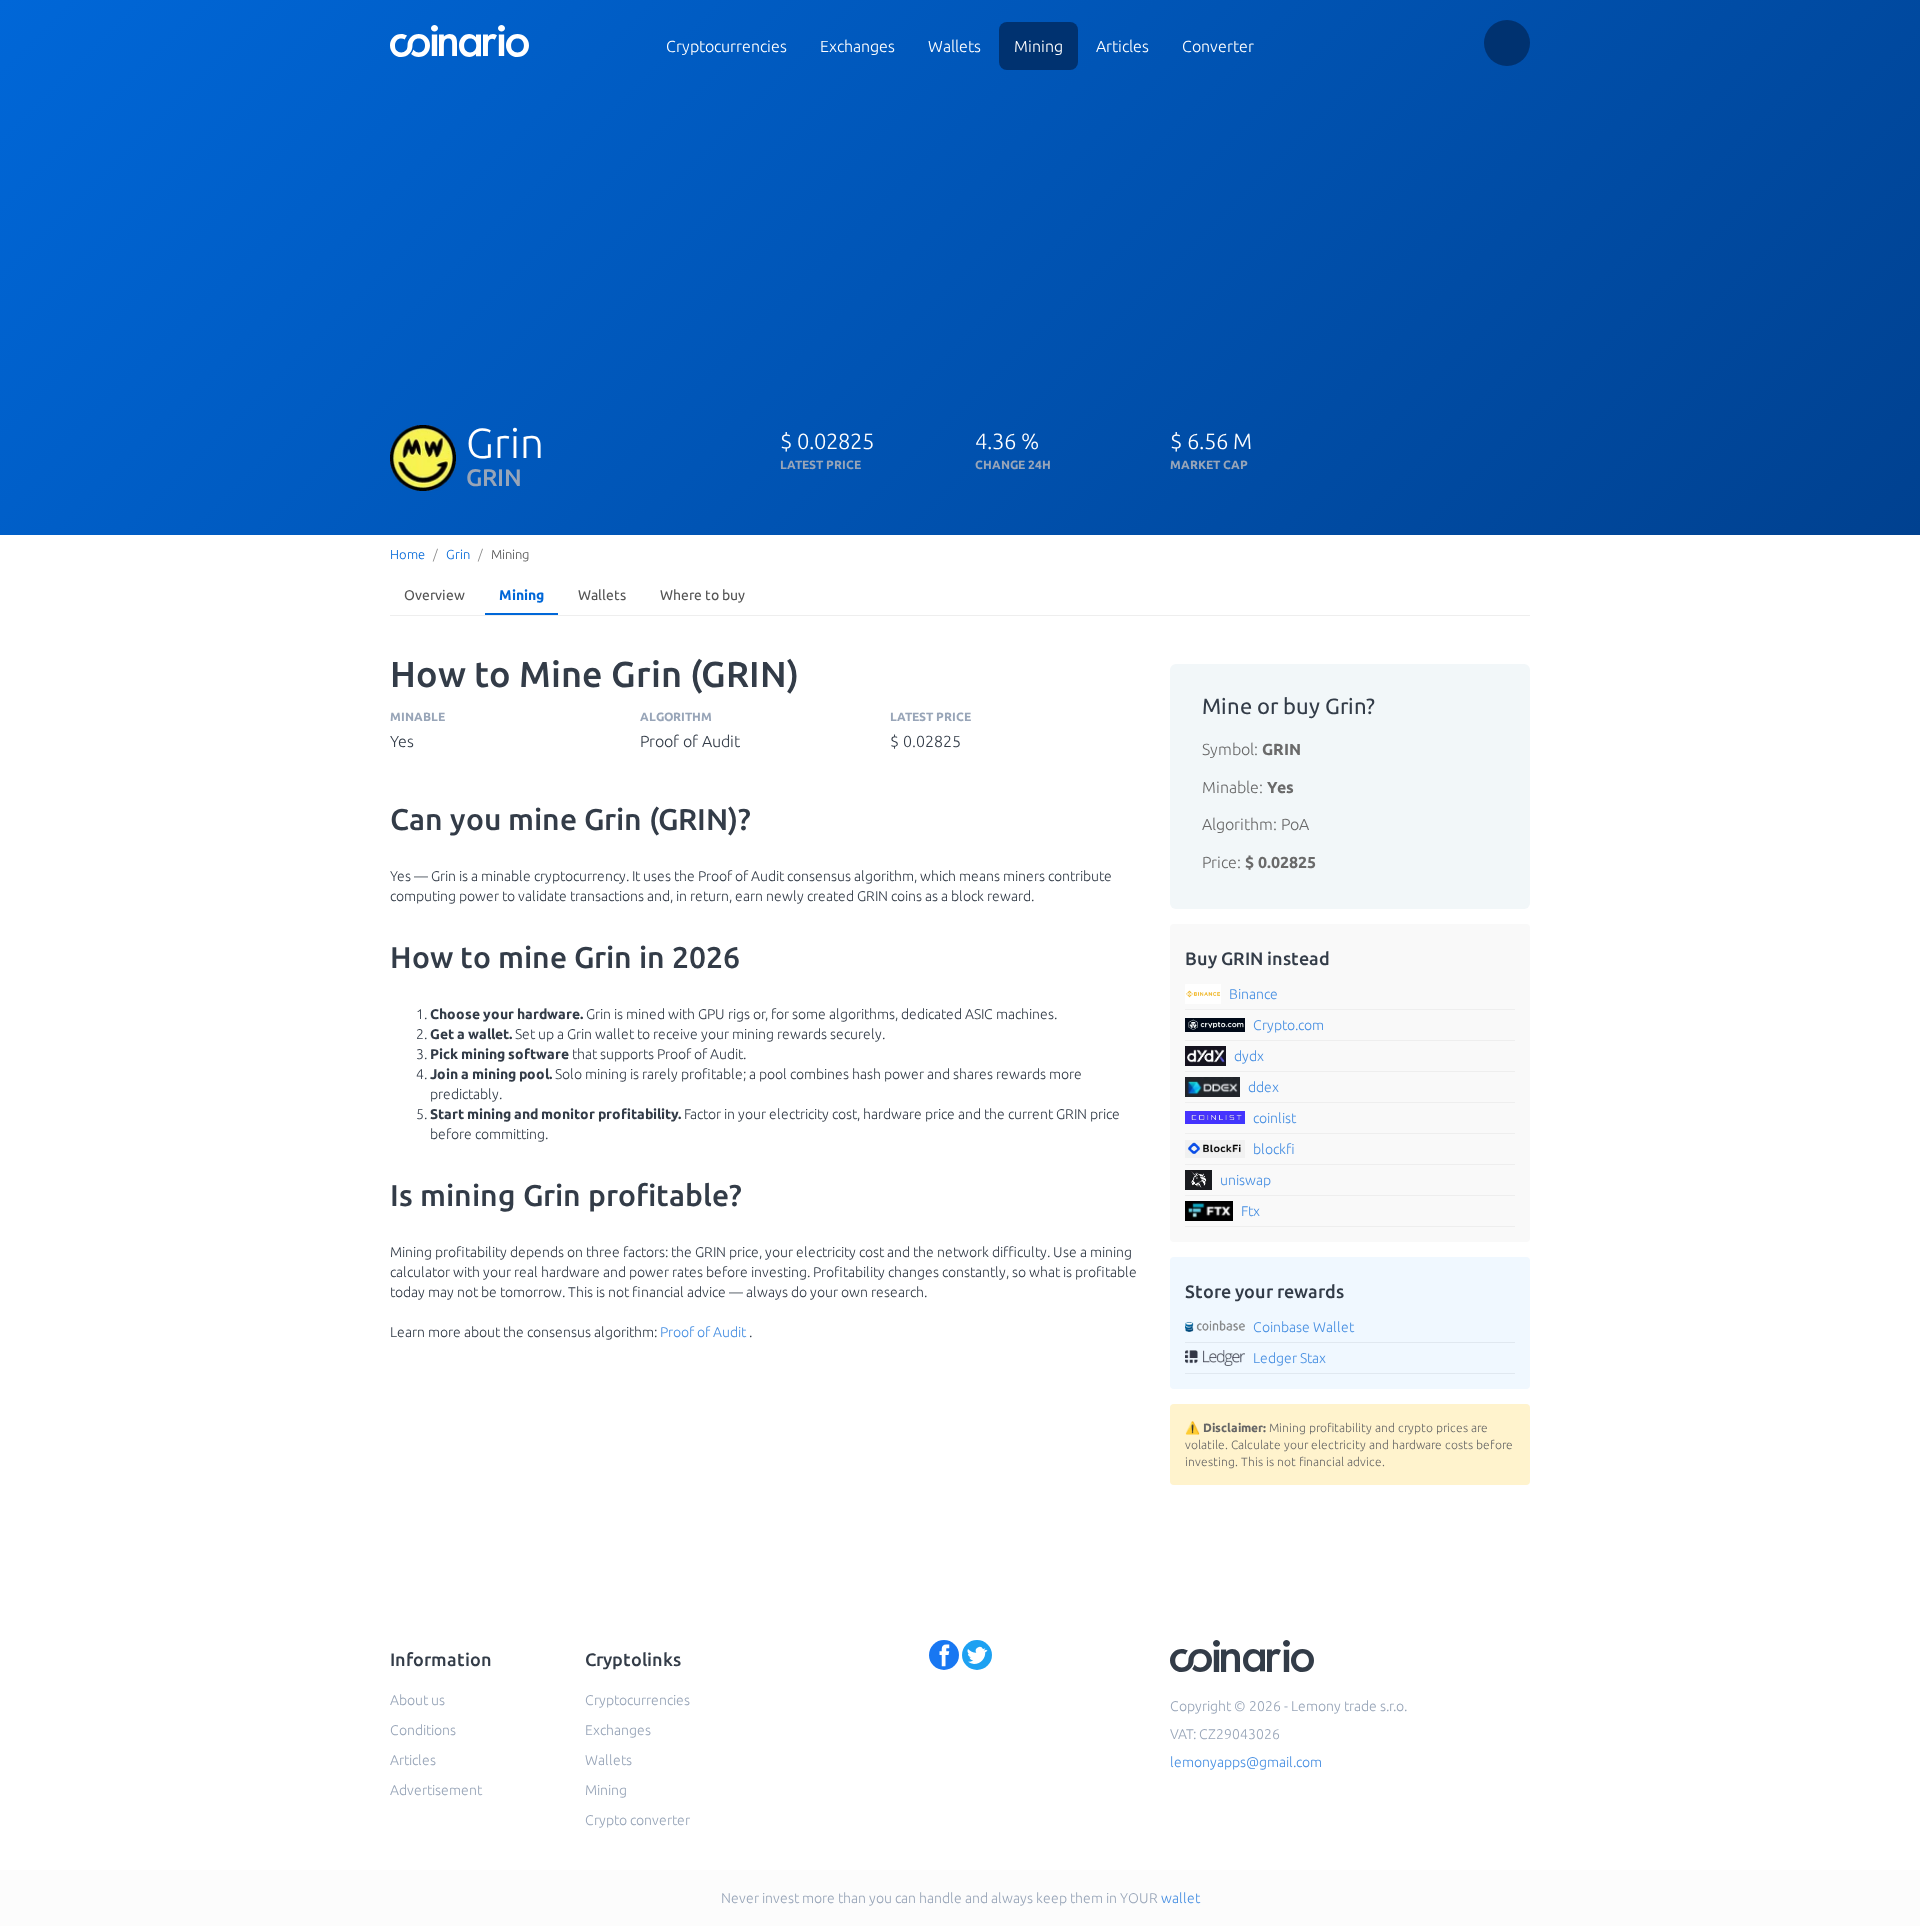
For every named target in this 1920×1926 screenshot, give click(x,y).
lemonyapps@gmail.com (1246, 1762)
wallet (1180, 1898)
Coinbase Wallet (1303, 1327)
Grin (458, 554)
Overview (434, 595)
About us (417, 1700)
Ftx (1250, 1211)
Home (407, 554)
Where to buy (702, 595)
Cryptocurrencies (726, 46)
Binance (1253, 994)
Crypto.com (1288, 1025)
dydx (1249, 1056)
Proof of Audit (703, 1332)
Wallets (954, 46)
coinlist (1274, 1118)
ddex (1263, 1087)
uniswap (1245, 1180)
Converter (1218, 46)
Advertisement (436, 1790)
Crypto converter (637, 1820)
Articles (1122, 46)
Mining (1038, 46)
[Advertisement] (960, 238)
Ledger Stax (1289, 1358)
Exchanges (857, 46)
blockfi (1274, 1149)
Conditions (423, 1730)
